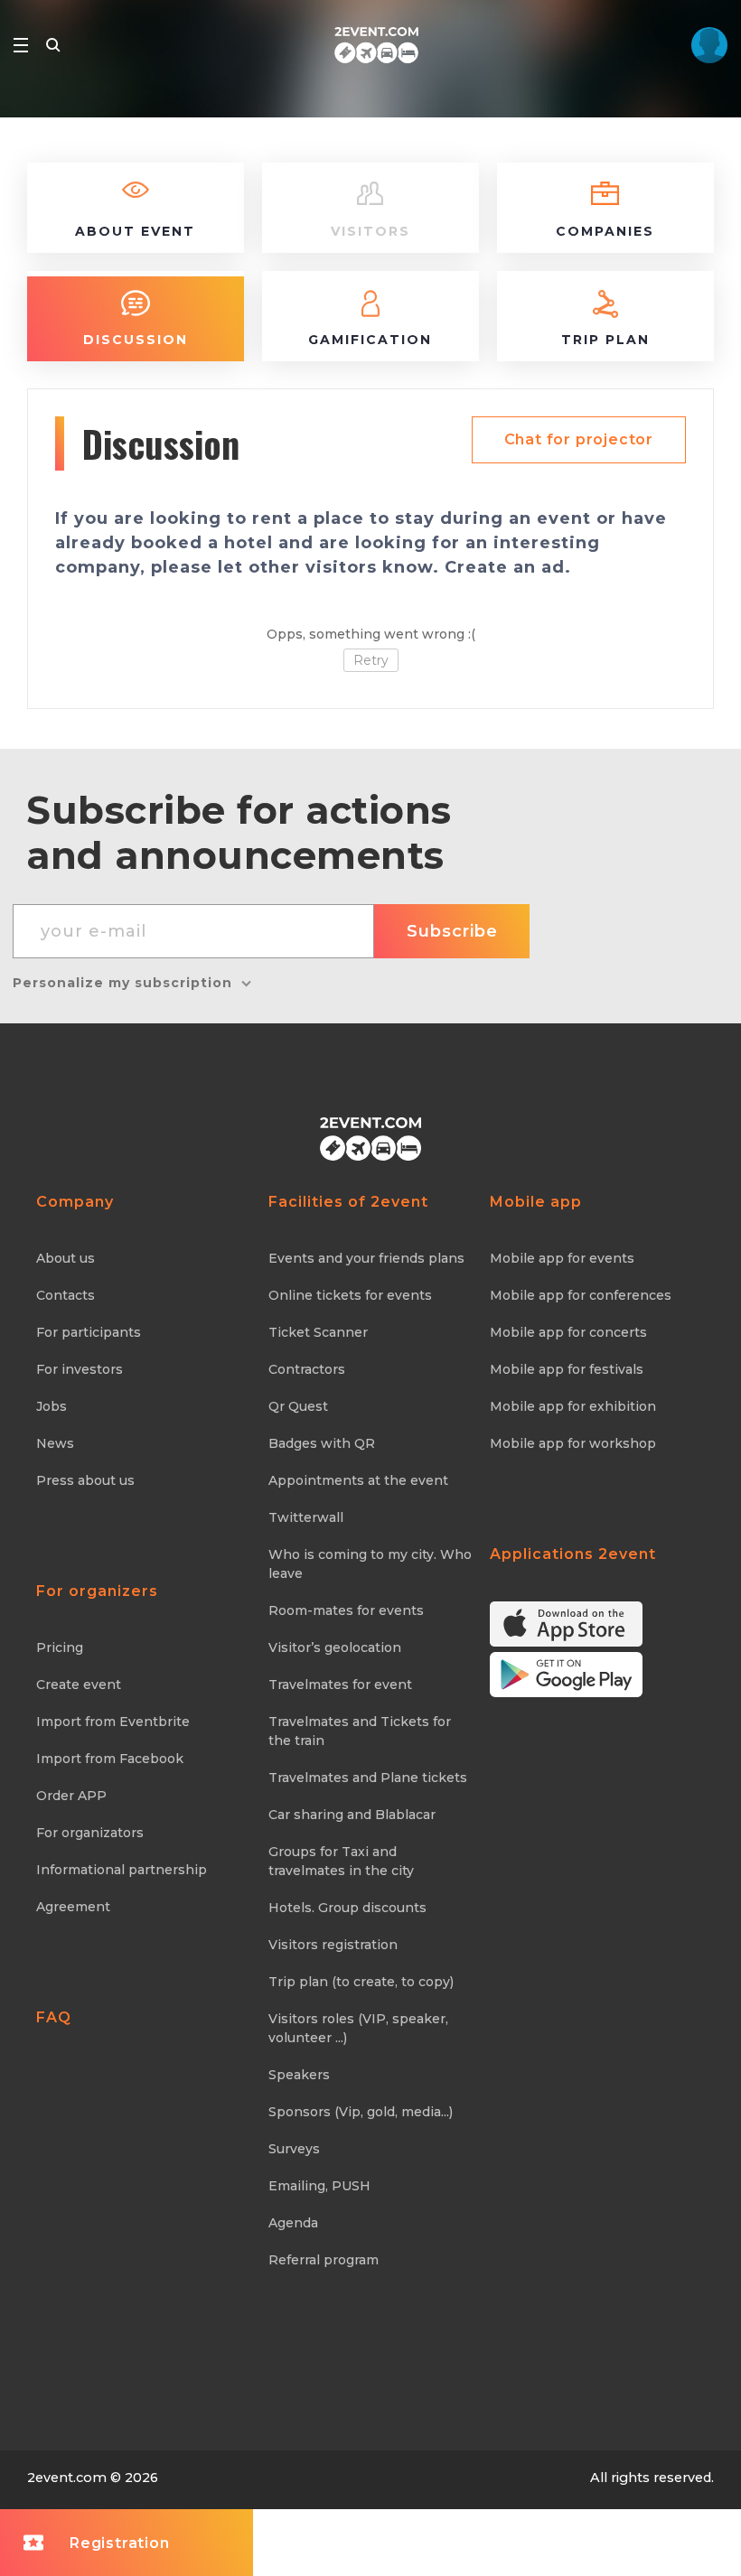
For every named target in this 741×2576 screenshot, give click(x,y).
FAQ (54, 2017)
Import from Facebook (110, 1759)
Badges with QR (322, 1443)
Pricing (60, 1647)
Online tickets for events (350, 1295)
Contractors (307, 1369)
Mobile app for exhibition (573, 1406)
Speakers (299, 2075)
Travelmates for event (340, 1685)
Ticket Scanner (318, 1332)
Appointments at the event (358, 1480)
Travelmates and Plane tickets (368, 1778)
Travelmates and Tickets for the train (360, 1731)
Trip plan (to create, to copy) (361, 1982)
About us (66, 1258)
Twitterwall (306, 1517)
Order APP (71, 1796)
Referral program (324, 2260)
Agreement (73, 1907)
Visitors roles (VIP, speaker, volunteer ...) (358, 2028)
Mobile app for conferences (581, 1295)
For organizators (90, 1833)
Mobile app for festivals (567, 1369)
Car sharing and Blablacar (352, 1815)
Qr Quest (298, 1406)
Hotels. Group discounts (347, 1908)
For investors (80, 1369)
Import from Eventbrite (113, 1722)
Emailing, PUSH (319, 2186)
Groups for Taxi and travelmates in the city (341, 1861)
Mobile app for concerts (568, 1332)
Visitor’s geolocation (335, 1647)
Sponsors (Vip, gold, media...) (361, 2112)
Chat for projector (579, 439)
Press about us (85, 1480)
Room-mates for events (346, 1610)
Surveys (294, 2149)
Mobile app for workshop (573, 1443)
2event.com (67, 2478)
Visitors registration (333, 1945)
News (55, 1443)
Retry (371, 660)
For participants (89, 1332)
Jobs (52, 1406)
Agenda (293, 2223)
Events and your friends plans (366, 1258)
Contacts (66, 1295)
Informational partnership (122, 1870)
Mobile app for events (562, 1258)
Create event (79, 1685)
